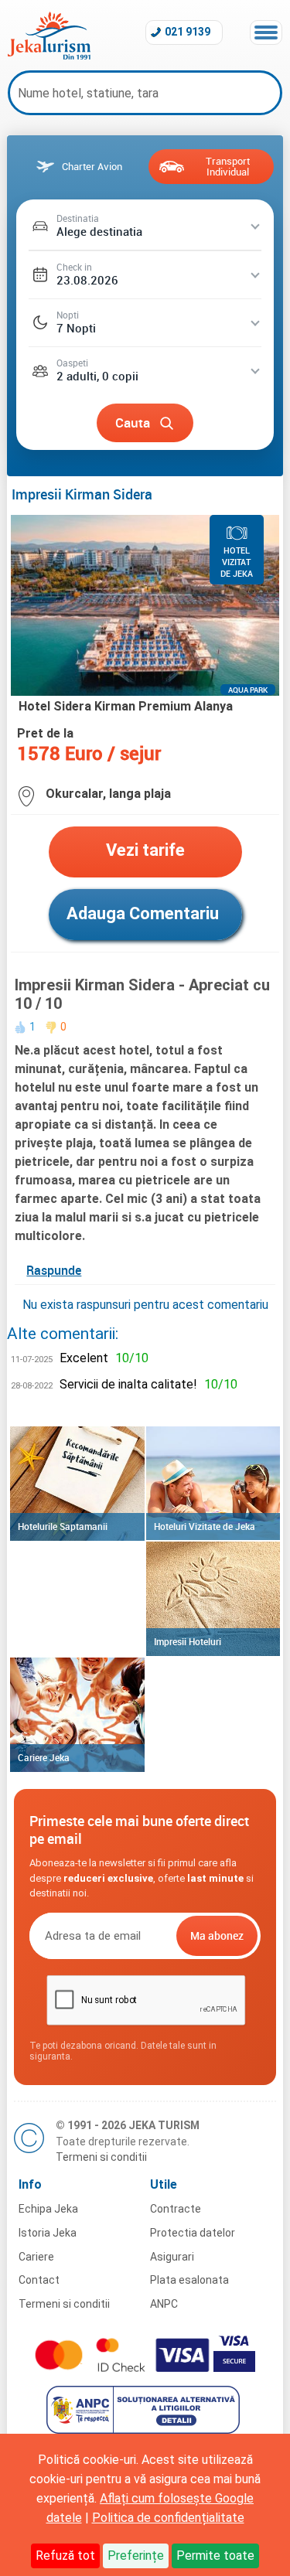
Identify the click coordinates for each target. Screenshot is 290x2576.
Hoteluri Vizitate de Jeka (205, 1526)
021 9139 (188, 32)
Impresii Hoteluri (188, 1641)
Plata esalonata (189, 2280)
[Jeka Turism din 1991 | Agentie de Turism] (49, 55)
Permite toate (215, 2556)
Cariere (36, 2257)
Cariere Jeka (44, 1757)
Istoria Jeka (48, 2233)
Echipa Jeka (48, 2209)
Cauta (133, 423)
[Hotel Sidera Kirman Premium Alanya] (145, 692)
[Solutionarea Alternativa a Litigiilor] (145, 2429)
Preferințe (136, 2556)
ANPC (164, 2304)
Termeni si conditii (101, 2157)
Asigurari (172, 2257)
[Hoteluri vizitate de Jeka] (213, 1484)
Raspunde (54, 1270)
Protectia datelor (193, 2233)
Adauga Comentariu (143, 913)
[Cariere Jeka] (77, 1715)
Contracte (176, 2209)
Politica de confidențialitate (168, 2518)
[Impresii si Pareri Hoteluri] (213, 1599)
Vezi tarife (145, 850)
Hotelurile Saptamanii (63, 1526)
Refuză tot (65, 2556)
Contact (39, 2280)
